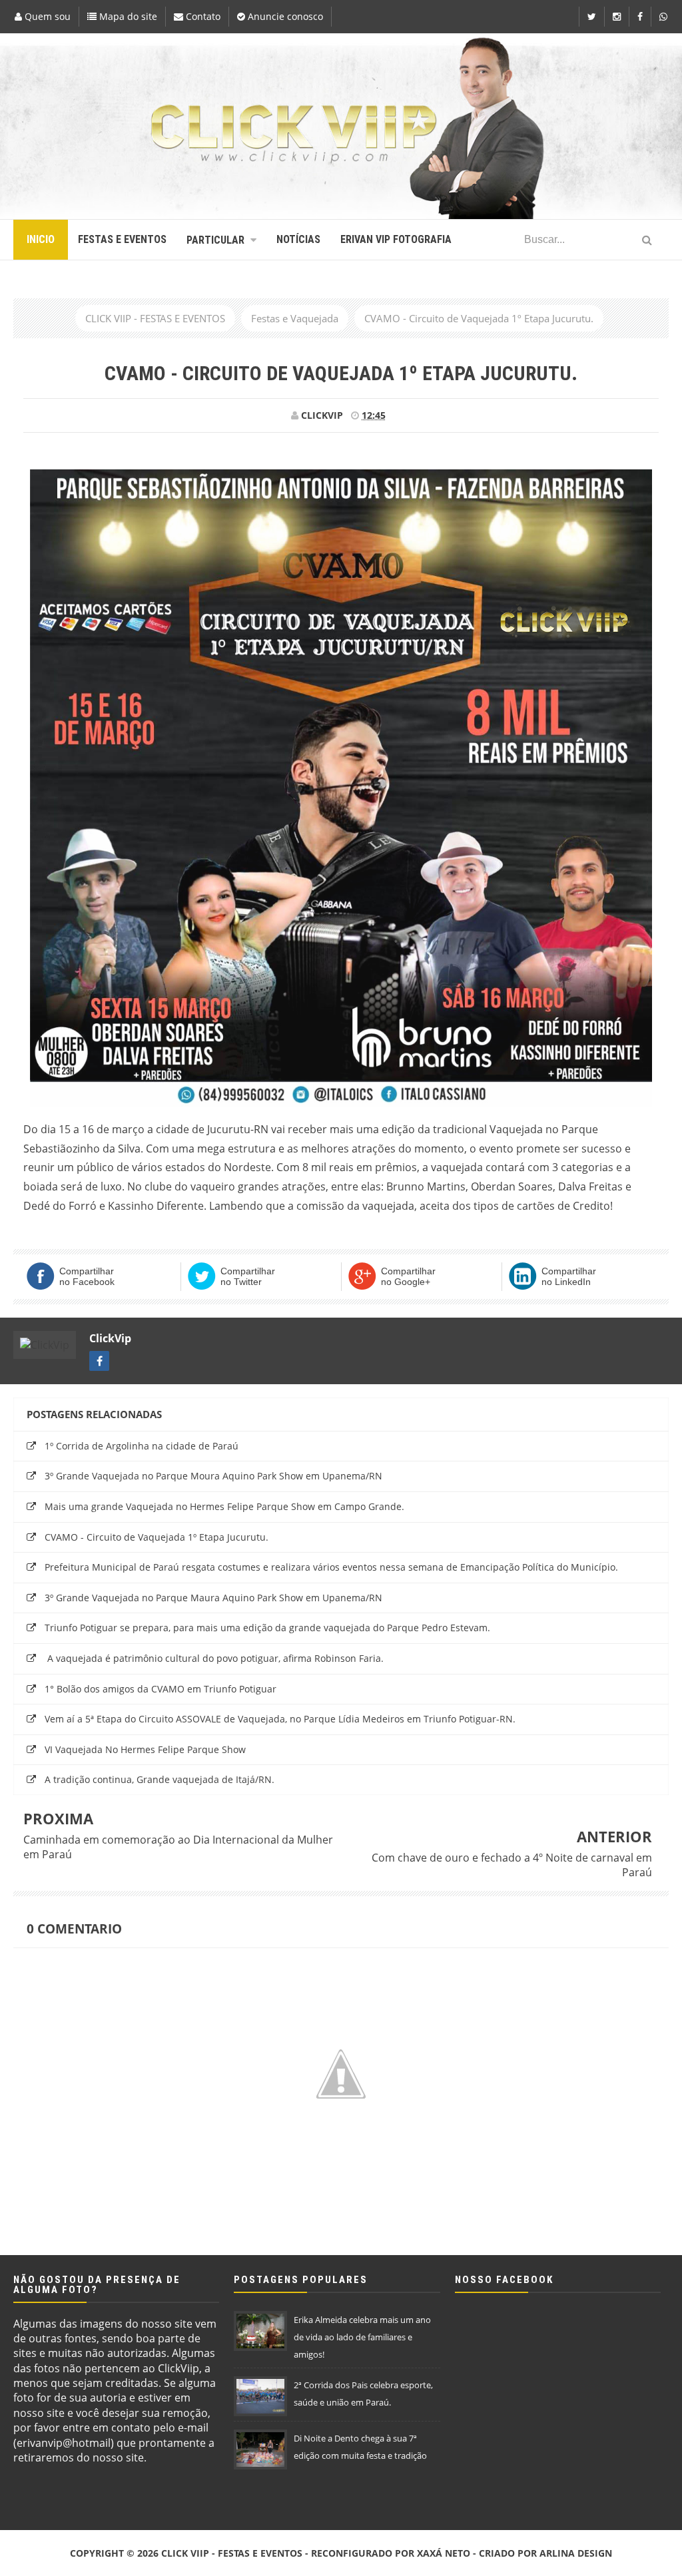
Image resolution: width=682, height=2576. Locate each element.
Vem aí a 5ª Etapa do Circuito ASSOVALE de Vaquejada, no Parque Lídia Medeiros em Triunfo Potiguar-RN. (280, 1719)
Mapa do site (127, 16)
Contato (202, 16)
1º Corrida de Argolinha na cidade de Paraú (142, 1446)
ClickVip (110, 1338)
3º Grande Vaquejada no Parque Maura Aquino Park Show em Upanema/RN (213, 1598)
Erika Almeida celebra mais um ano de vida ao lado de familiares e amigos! (362, 2337)
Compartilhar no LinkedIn (569, 1276)
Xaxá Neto (444, 2553)
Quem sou (46, 16)
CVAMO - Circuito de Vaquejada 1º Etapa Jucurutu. (157, 1537)
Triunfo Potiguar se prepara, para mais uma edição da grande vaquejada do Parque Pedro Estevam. (267, 1628)
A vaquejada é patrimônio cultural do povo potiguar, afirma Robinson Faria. (214, 1658)
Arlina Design (576, 2553)
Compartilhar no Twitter (248, 1276)
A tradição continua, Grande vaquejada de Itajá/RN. (160, 1779)
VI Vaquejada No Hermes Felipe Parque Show (145, 1749)
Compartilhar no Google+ (408, 1276)
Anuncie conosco (284, 16)
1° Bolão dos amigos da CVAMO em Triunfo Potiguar (161, 1689)
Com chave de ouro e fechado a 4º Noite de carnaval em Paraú (512, 1865)
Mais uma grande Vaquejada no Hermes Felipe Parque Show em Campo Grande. (224, 1506)
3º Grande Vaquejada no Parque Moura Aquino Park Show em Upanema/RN (213, 1476)
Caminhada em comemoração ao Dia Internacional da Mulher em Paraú (178, 1847)
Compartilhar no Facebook (87, 1276)
